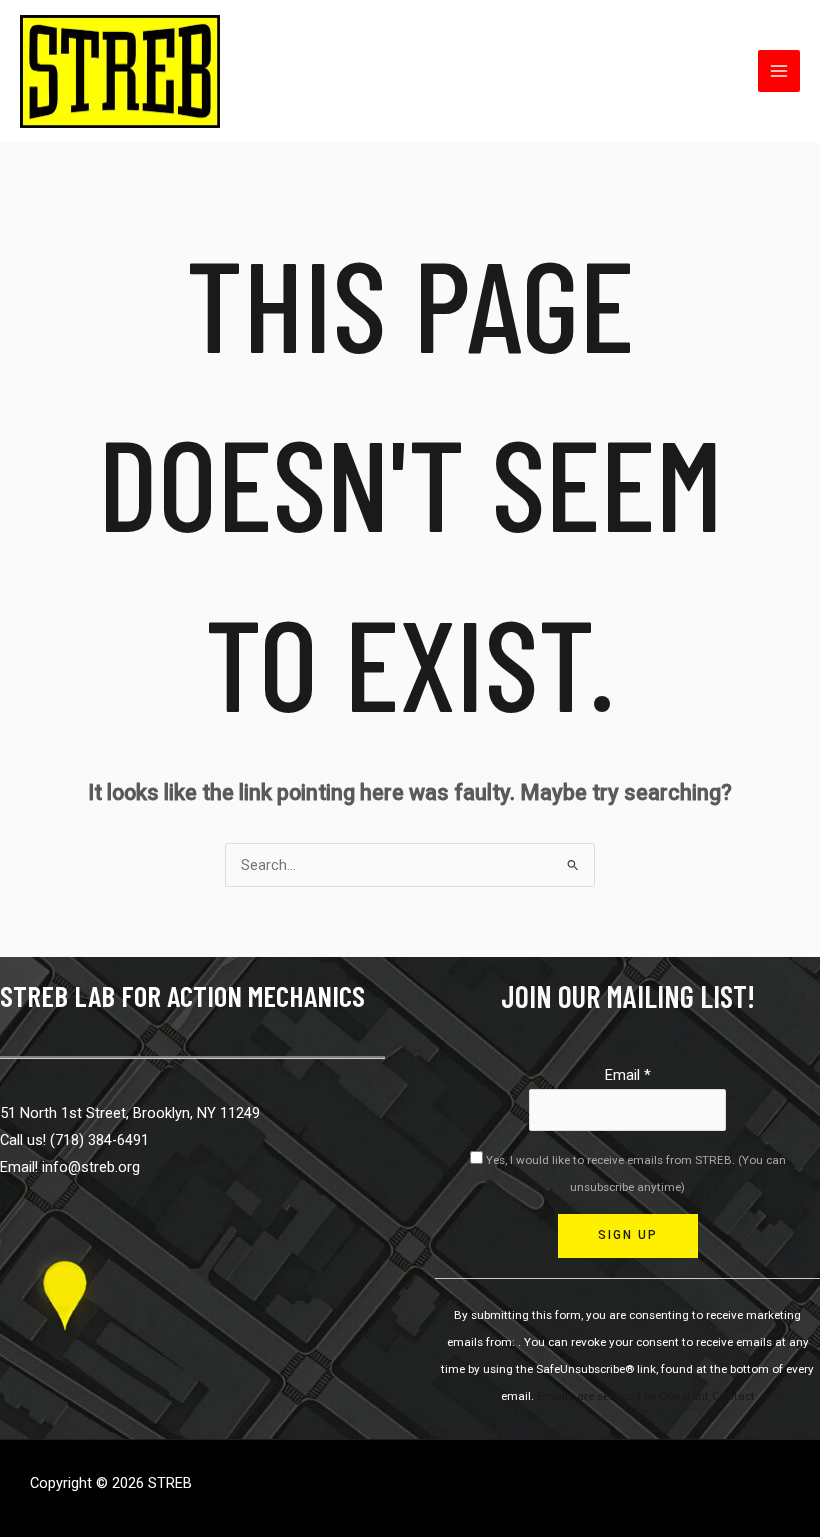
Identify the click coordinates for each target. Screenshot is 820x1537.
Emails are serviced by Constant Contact (646, 1396)
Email (628, 1075)
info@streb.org (91, 1167)
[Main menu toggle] (779, 71)
